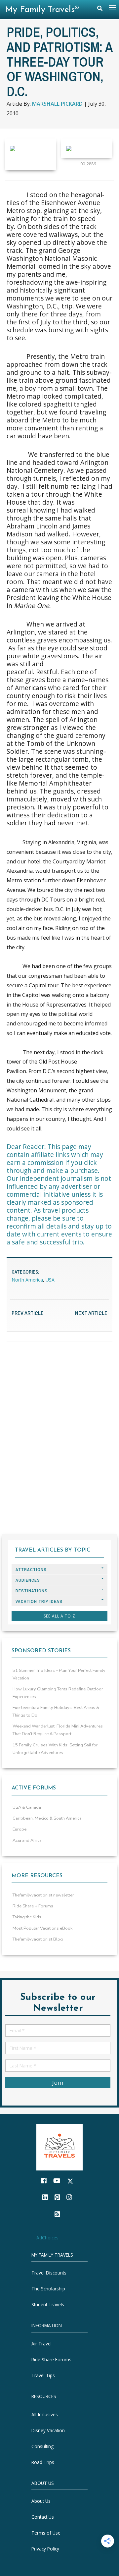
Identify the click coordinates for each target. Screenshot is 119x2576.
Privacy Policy (45, 2549)
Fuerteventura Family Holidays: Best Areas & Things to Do (56, 1711)
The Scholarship (48, 2289)
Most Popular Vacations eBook (42, 1928)
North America (27, 1280)
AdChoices (47, 2238)
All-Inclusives (45, 2414)
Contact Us (43, 2517)
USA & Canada (27, 1807)
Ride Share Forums (51, 2359)
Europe (20, 1829)
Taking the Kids (27, 1917)
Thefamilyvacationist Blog (38, 1939)
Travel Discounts (49, 2273)
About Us (41, 2501)
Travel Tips (43, 2375)
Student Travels (48, 2305)
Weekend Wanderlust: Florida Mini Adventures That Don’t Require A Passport (58, 1730)
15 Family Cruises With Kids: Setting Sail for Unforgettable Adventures (55, 1749)
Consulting (42, 2446)
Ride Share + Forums (33, 1906)
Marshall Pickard (57, 104)
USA (50, 1280)
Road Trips (43, 2462)
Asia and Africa (27, 1840)
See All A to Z (59, 1616)
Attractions (31, 1570)
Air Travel (41, 2344)
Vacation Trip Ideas (39, 1601)
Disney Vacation (48, 2430)
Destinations (32, 1591)
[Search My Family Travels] (100, 10)
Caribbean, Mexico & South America (47, 1818)
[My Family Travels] (59, 2147)
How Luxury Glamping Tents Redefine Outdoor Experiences (58, 1693)
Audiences (28, 1580)
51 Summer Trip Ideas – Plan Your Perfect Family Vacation (59, 1674)
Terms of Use (46, 2533)
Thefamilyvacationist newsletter (43, 1895)
